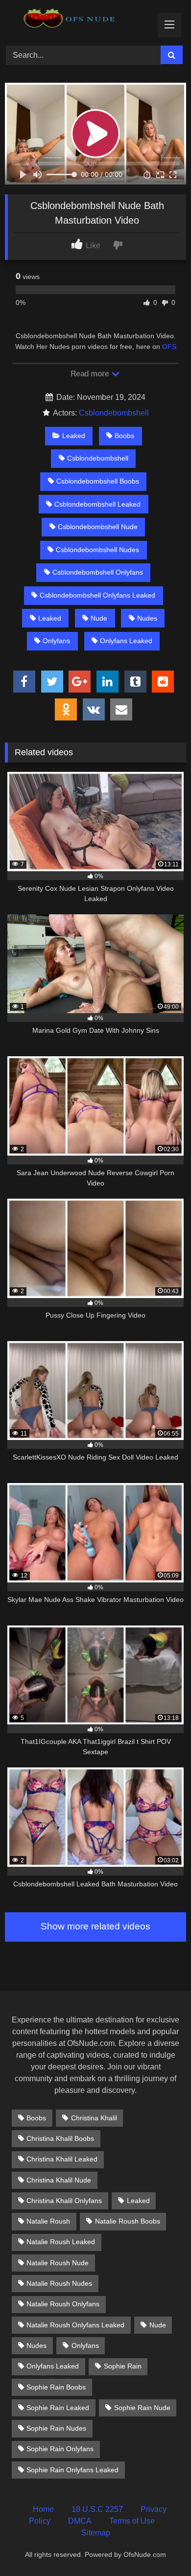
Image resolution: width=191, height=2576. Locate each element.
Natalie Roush (48, 2221)
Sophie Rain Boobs (56, 2387)
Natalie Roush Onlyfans (63, 2304)
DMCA (80, 2521)
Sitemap (96, 2533)
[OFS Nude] (78, 21)
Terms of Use (132, 2521)
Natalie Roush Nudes (59, 2283)
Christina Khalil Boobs (60, 2138)
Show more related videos (95, 1926)
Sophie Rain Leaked (58, 2408)
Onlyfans (56, 641)
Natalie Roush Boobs (128, 2221)
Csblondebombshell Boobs (98, 481)
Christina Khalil (94, 2118)
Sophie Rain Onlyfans (60, 2449)
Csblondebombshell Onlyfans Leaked (97, 595)
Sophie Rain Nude (142, 2408)
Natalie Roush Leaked (61, 2242)
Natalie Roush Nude (58, 2263)
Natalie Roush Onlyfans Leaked (75, 2325)
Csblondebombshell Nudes (97, 550)
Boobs (124, 436)
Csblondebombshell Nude (98, 527)
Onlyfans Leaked (126, 641)
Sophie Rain (123, 2366)
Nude (99, 618)
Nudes (147, 618)
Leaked (74, 436)
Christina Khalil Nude (59, 2180)
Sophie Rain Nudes (56, 2428)
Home (43, 2509)
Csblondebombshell (114, 413)
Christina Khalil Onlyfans (64, 2201)
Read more (91, 374)
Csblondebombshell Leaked (97, 504)
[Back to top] (161, 2547)
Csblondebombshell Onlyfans (98, 572)
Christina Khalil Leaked (62, 2159)
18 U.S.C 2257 (97, 2509)
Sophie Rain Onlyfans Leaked (72, 2470)
